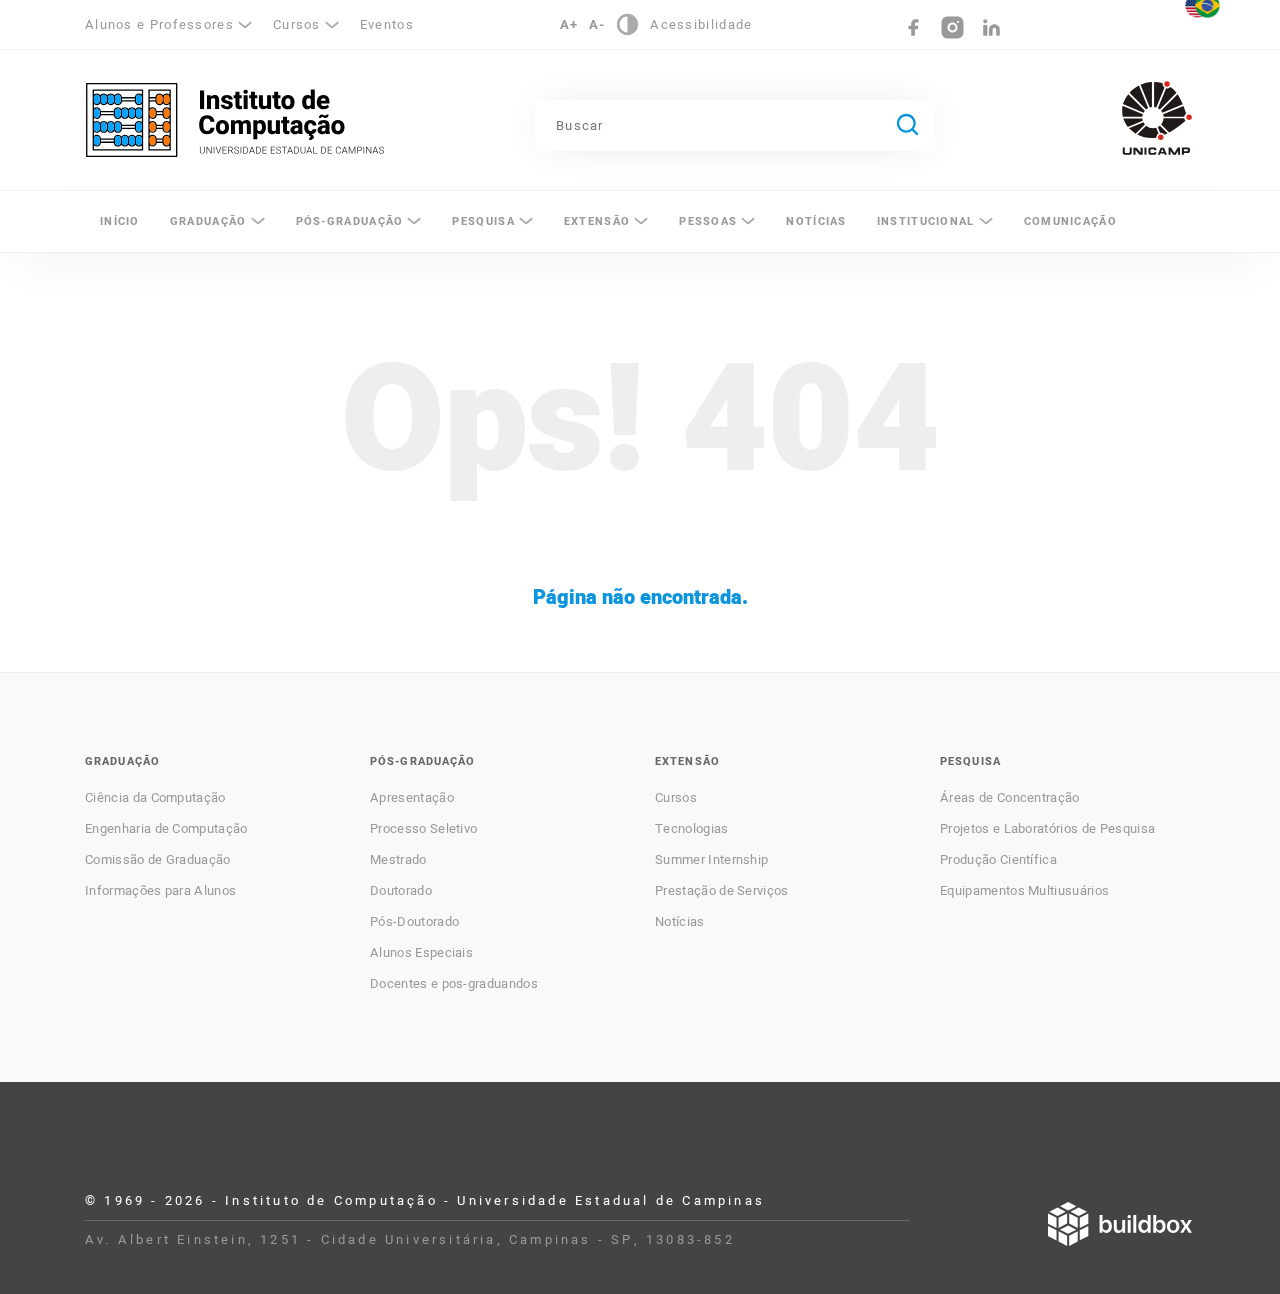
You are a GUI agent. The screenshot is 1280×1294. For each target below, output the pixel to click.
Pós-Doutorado (414, 922)
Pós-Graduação (350, 221)
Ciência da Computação (155, 798)
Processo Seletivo (423, 829)
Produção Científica (998, 860)
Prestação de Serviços (722, 891)
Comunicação (1070, 221)
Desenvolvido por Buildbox (1120, 1224)
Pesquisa (483, 221)
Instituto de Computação (235, 120)
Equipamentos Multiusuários (1024, 891)
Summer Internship (711, 860)
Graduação (208, 221)
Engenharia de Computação (166, 829)
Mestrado (398, 860)
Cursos (676, 798)
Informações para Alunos (160, 891)
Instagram (952, 27)
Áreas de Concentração (1010, 798)
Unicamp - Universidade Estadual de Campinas (1157, 118)
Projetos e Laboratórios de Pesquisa (1047, 829)
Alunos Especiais (421, 953)
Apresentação (412, 798)
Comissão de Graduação (158, 860)
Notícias (816, 221)
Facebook (913, 27)
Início (120, 221)
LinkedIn (991, 27)
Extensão (597, 221)
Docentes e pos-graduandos (454, 984)
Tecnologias (692, 829)
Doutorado (401, 891)
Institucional (926, 221)
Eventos (387, 24)
